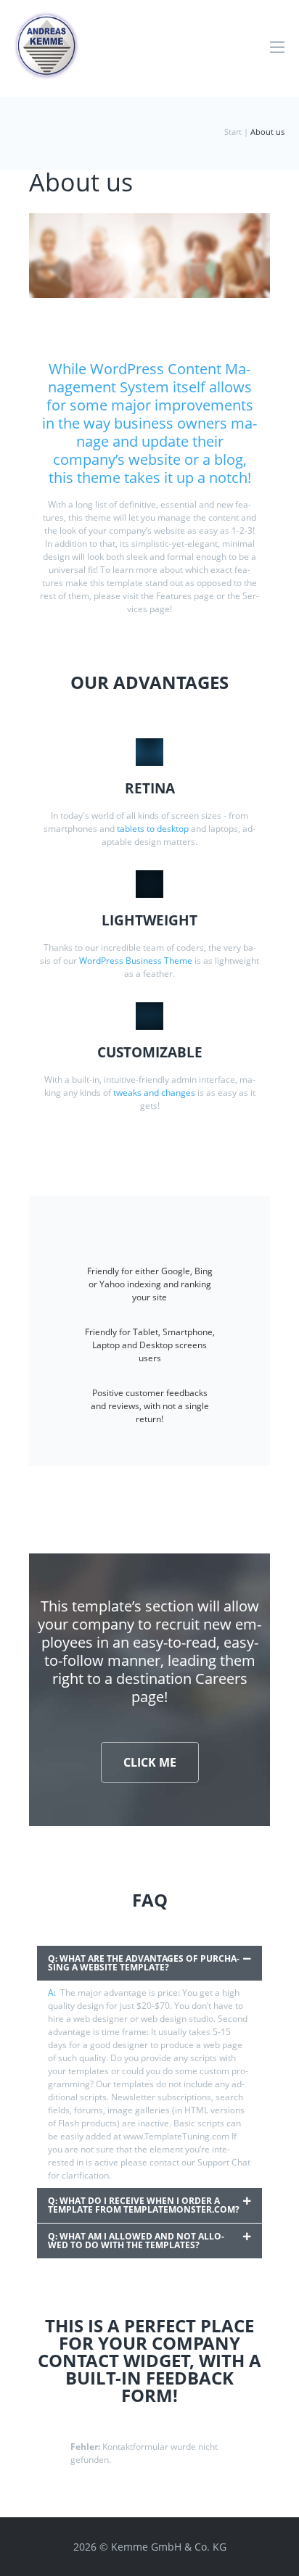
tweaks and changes (154, 1093)
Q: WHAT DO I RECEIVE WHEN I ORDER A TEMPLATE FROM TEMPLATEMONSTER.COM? (144, 2205)
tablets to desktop (153, 829)
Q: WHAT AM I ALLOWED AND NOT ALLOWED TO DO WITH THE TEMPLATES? (136, 2241)
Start (233, 132)
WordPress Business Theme (136, 961)
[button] (149, 1963)
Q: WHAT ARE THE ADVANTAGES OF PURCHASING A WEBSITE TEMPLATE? (144, 1963)
